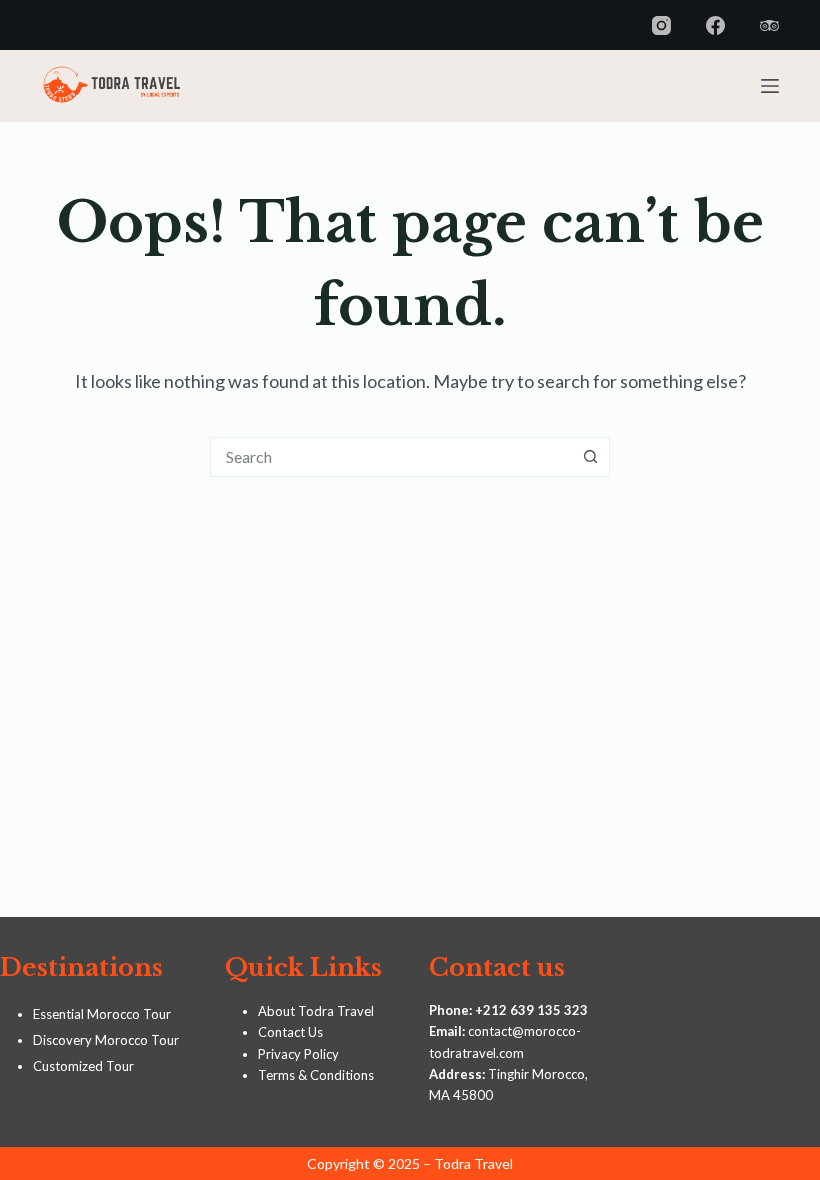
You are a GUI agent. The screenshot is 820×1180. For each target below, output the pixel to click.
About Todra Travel (316, 1011)
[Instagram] (661, 25)
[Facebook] (715, 25)
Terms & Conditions (316, 1075)
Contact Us (290, 1032)
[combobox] (391, 457)
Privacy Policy (298, 1054)
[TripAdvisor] (769, 25)
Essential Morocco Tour (102, 1014)
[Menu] (770, 86)
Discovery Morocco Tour (106, 1040)
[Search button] (590, 457)
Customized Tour (83, 1066)
